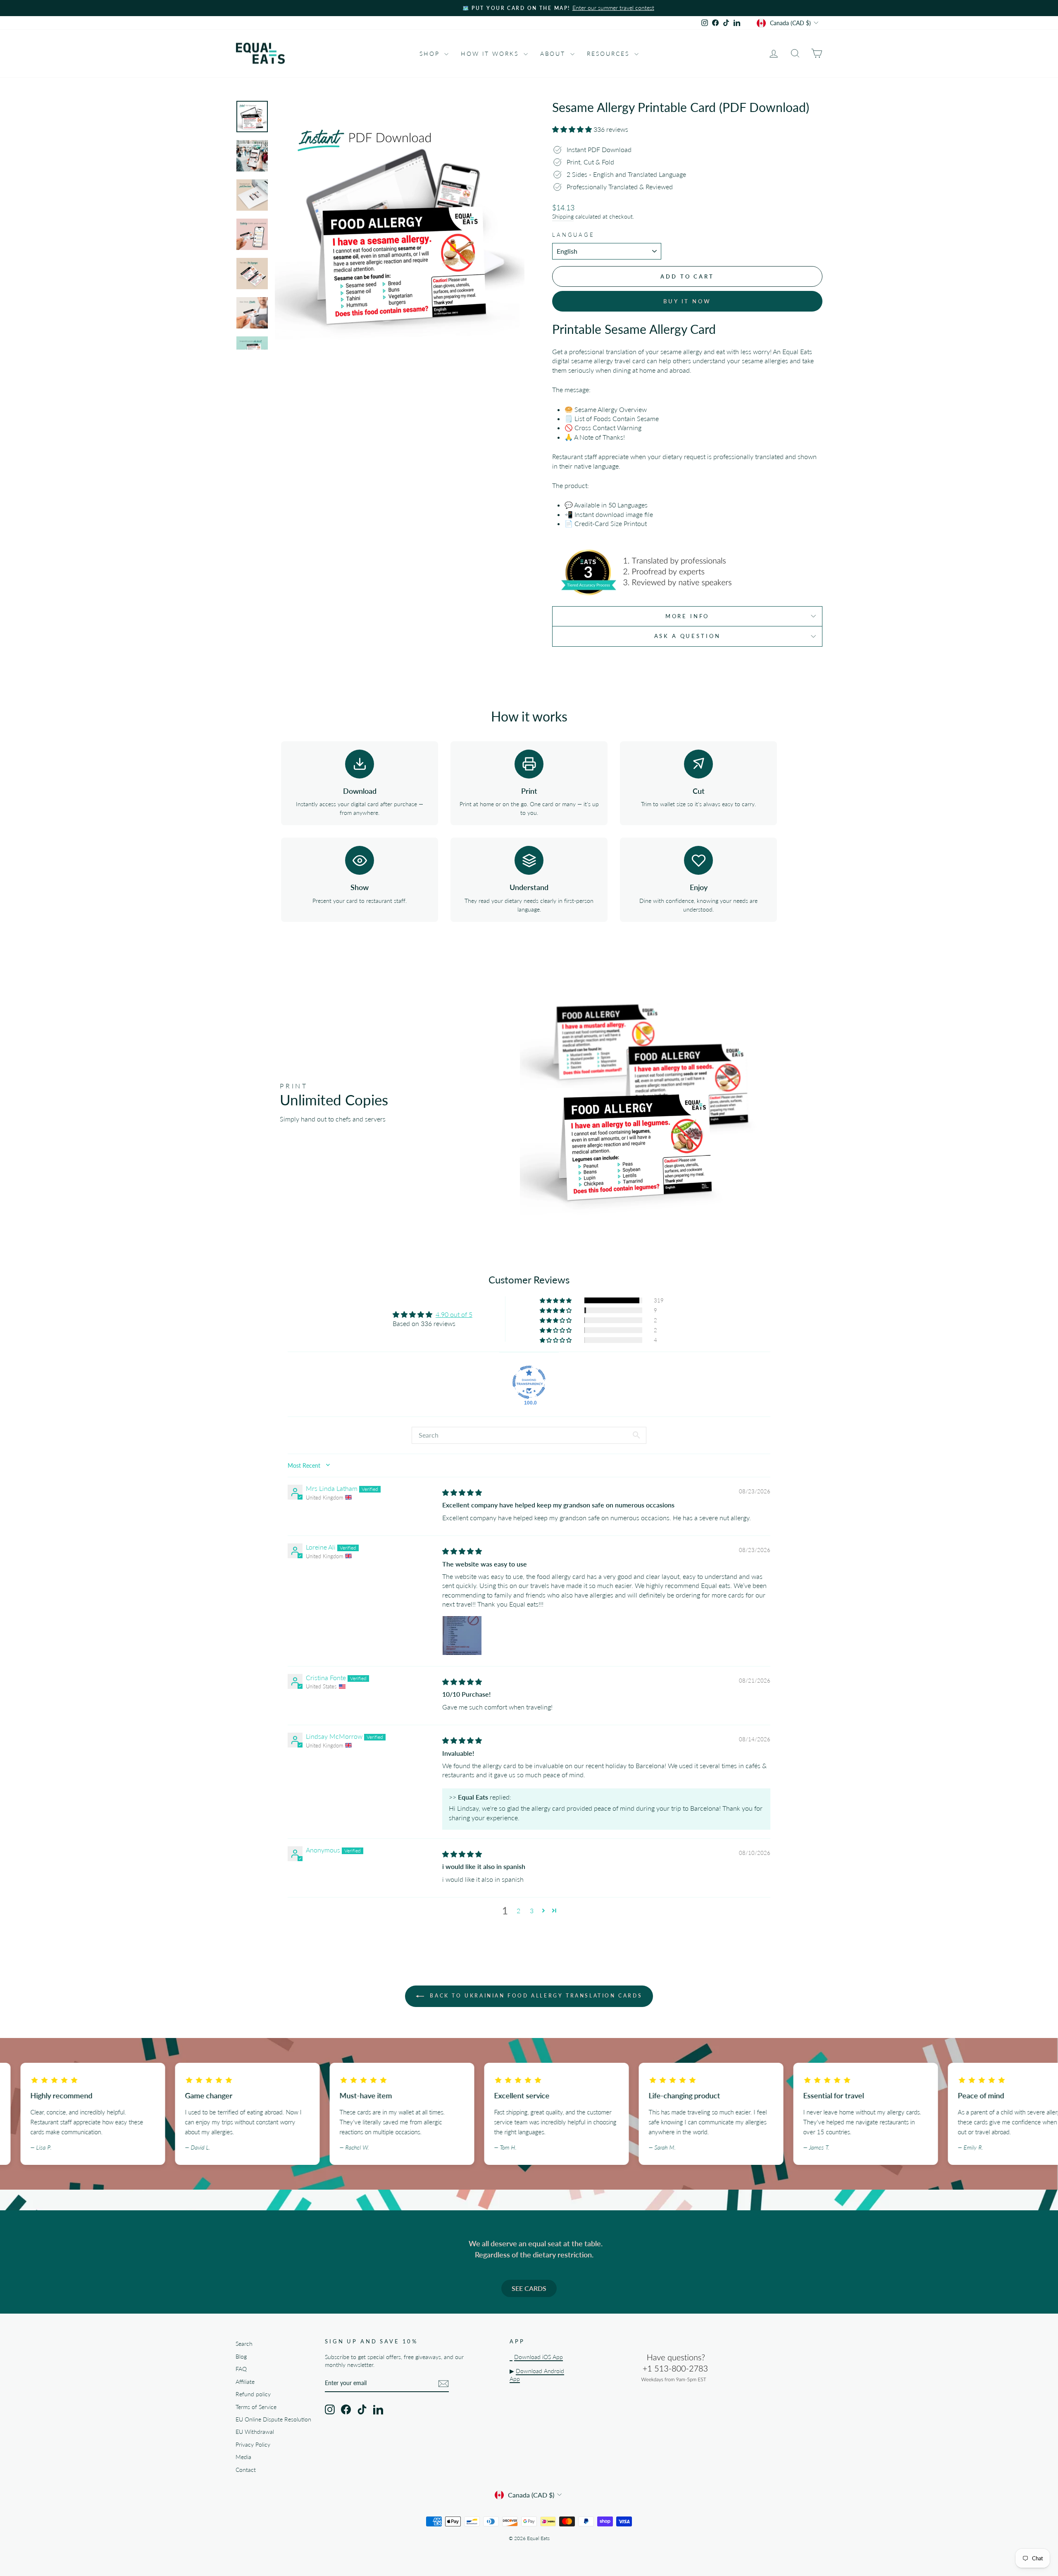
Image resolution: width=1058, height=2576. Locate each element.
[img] (462, 1492)
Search (244, 2344)
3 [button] (532, 1911)
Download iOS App (539, 2357)
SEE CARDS (529, 2288)
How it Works (491, 54)
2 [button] (518, 1911)
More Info (687, 616)
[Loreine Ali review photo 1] (462, 1636)
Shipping (563, 217)
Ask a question (687, 636)
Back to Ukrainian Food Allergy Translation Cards (535, 1996)
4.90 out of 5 (454, 1314)
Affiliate (245, 2382)
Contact (246, 2470)
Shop (431, 54)
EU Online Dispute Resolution (273, 2419)
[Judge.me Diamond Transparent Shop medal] (529, 1382)
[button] (573, 129)
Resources (610, 54)
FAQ (241, 2369)
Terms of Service (256, 2407)
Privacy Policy (253, 2445)
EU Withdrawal (255, 2432)
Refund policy (253, 2394)
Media (243, 2457)
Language (573, 235)
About (554, 54)
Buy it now (687, 301)
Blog (241, 2357)
